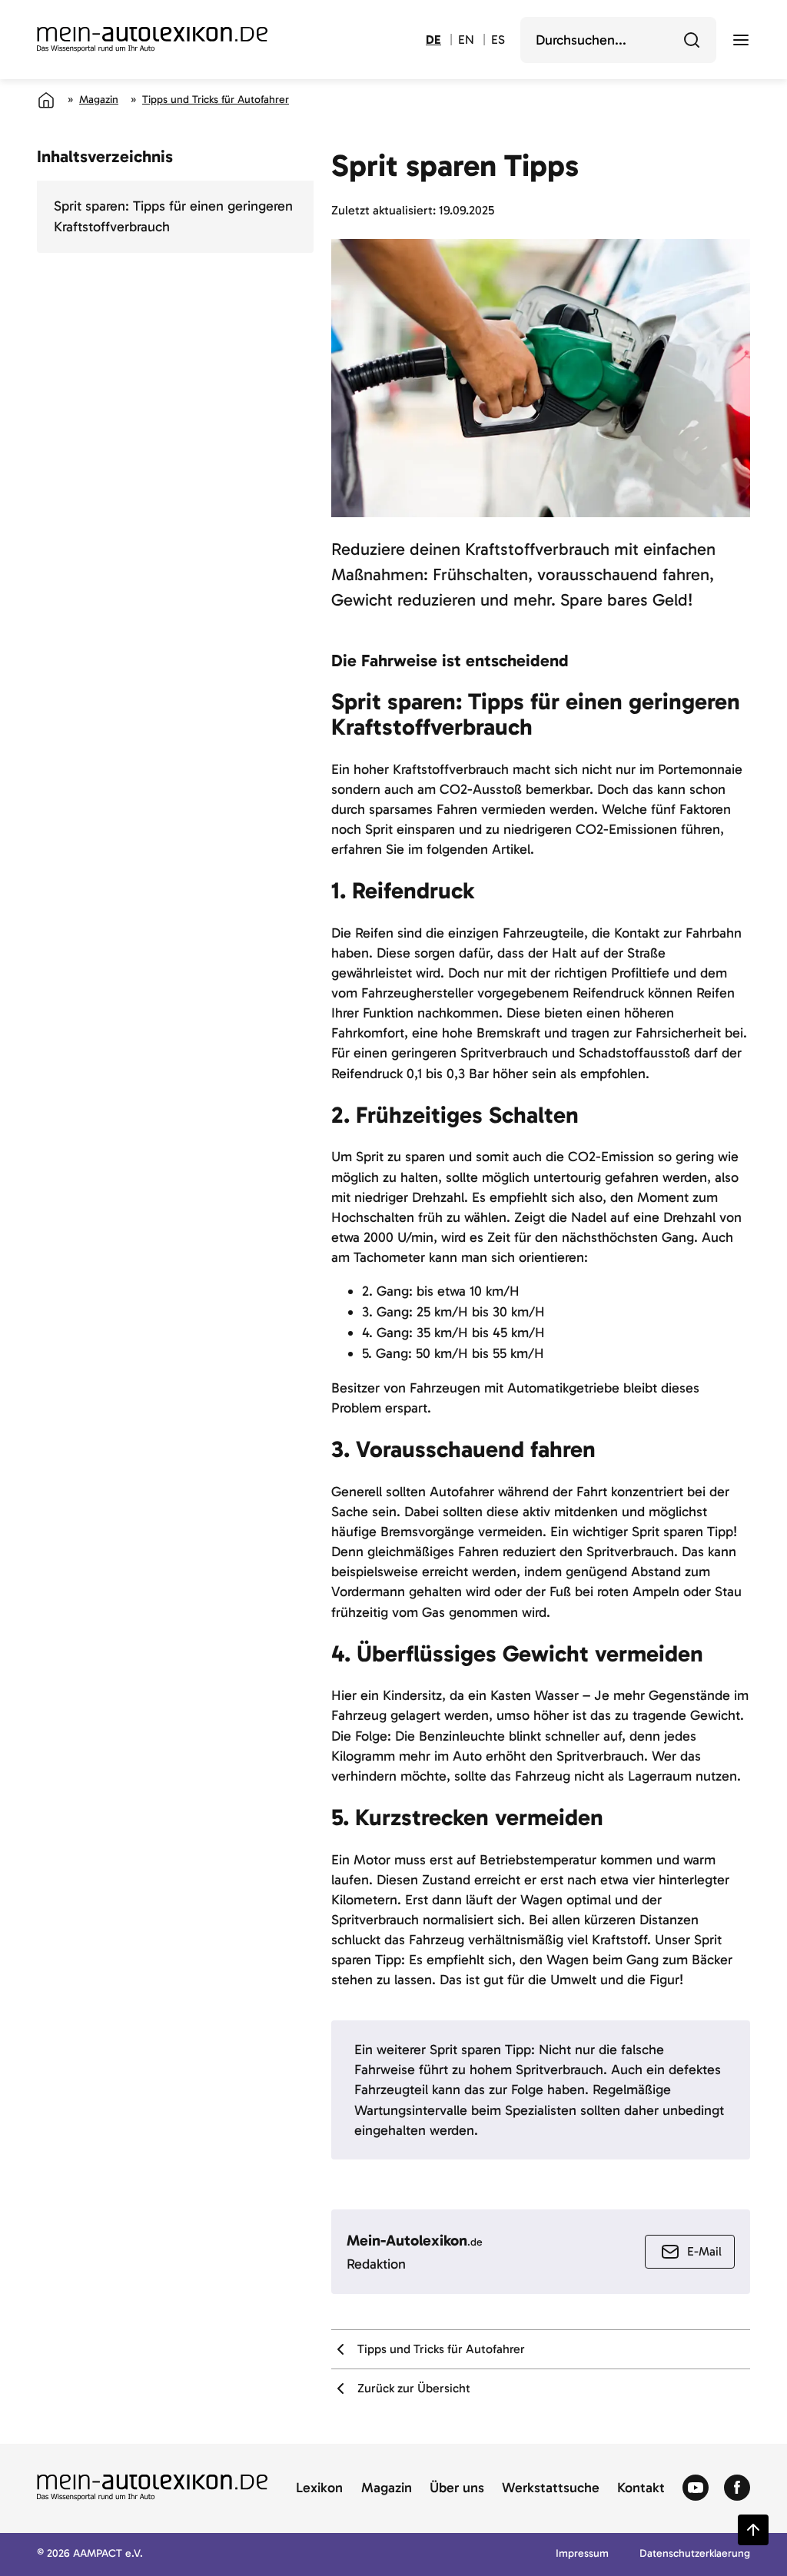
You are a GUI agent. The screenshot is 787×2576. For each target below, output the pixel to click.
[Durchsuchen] (692, 40)
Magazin (99, 100)
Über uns (457, 2488)
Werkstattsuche (551, 2488)
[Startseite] (46, 100)
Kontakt (641, 2488)
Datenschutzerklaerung (695, 2554)
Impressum (582, 2554)
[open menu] (741, 40)
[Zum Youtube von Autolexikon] (696, 2488)
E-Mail (704, 2251)
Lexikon (319, 2488)
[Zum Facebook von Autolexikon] (737, 2488)
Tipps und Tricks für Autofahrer (216, 100)
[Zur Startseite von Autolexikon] (152, 40)
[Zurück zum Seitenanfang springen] (753, 2530)
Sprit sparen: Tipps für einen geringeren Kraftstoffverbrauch (173, 216)
